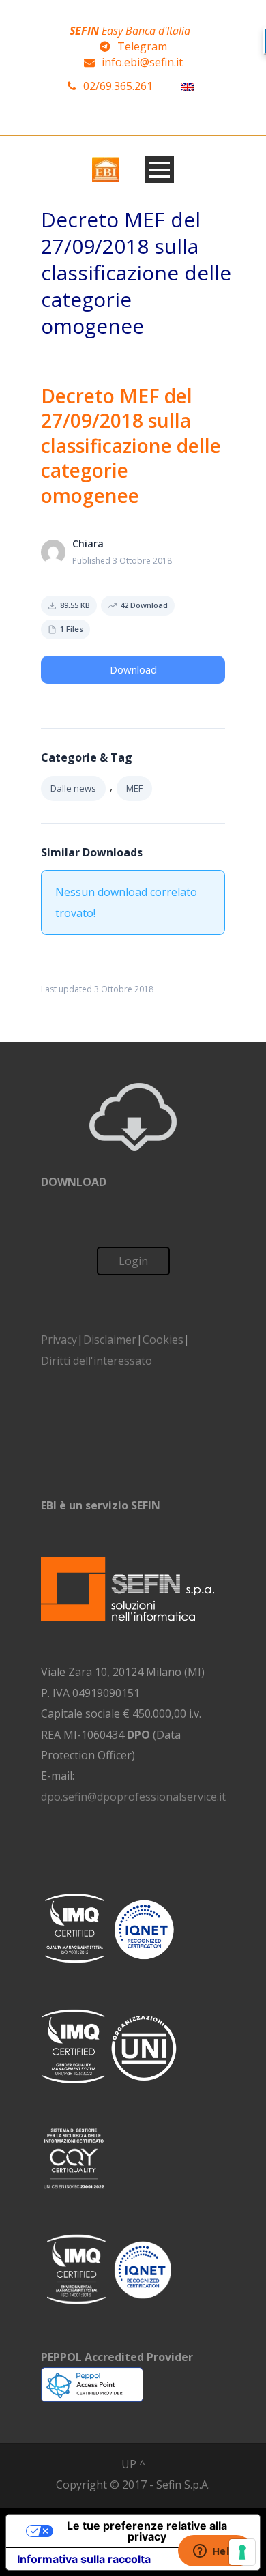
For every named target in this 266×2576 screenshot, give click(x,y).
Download (133, 669)
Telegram (142, 46)
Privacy (59, 1340)
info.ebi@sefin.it (142, 62)
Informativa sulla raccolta (84, 2559)
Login (133, 1261)
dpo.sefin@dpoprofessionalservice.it (133, 1797)
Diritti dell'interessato (97, 1361)
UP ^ (133, 2464)
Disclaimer (110, 1340)
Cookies (163, 1340)
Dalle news (73, 788)
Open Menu (159, 170)
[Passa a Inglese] (188, 86)
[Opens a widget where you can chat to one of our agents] (215, 2552)
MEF (134, 788)
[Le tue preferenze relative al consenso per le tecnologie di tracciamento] (242, 2552)
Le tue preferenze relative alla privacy (147, 2531)
